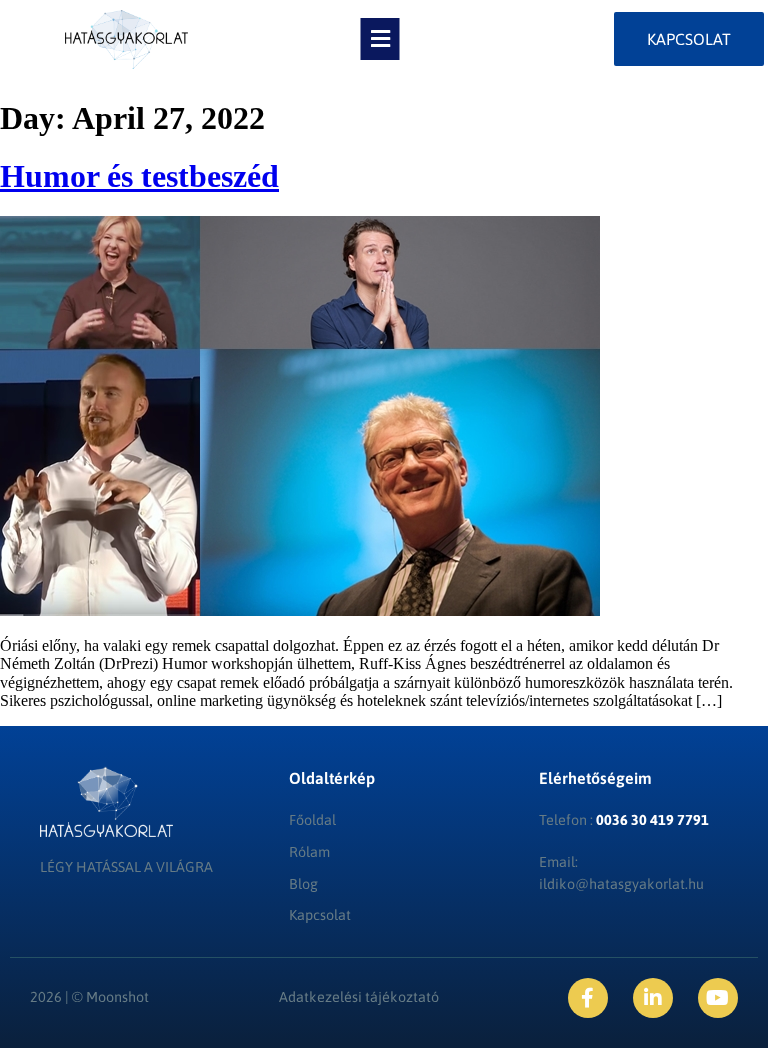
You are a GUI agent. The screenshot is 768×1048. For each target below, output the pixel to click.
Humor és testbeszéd (139, 176)
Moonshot (117, 997)
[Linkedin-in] (653, 998)
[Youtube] (718, 998)
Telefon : (624, 820)
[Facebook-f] (588, 998)
